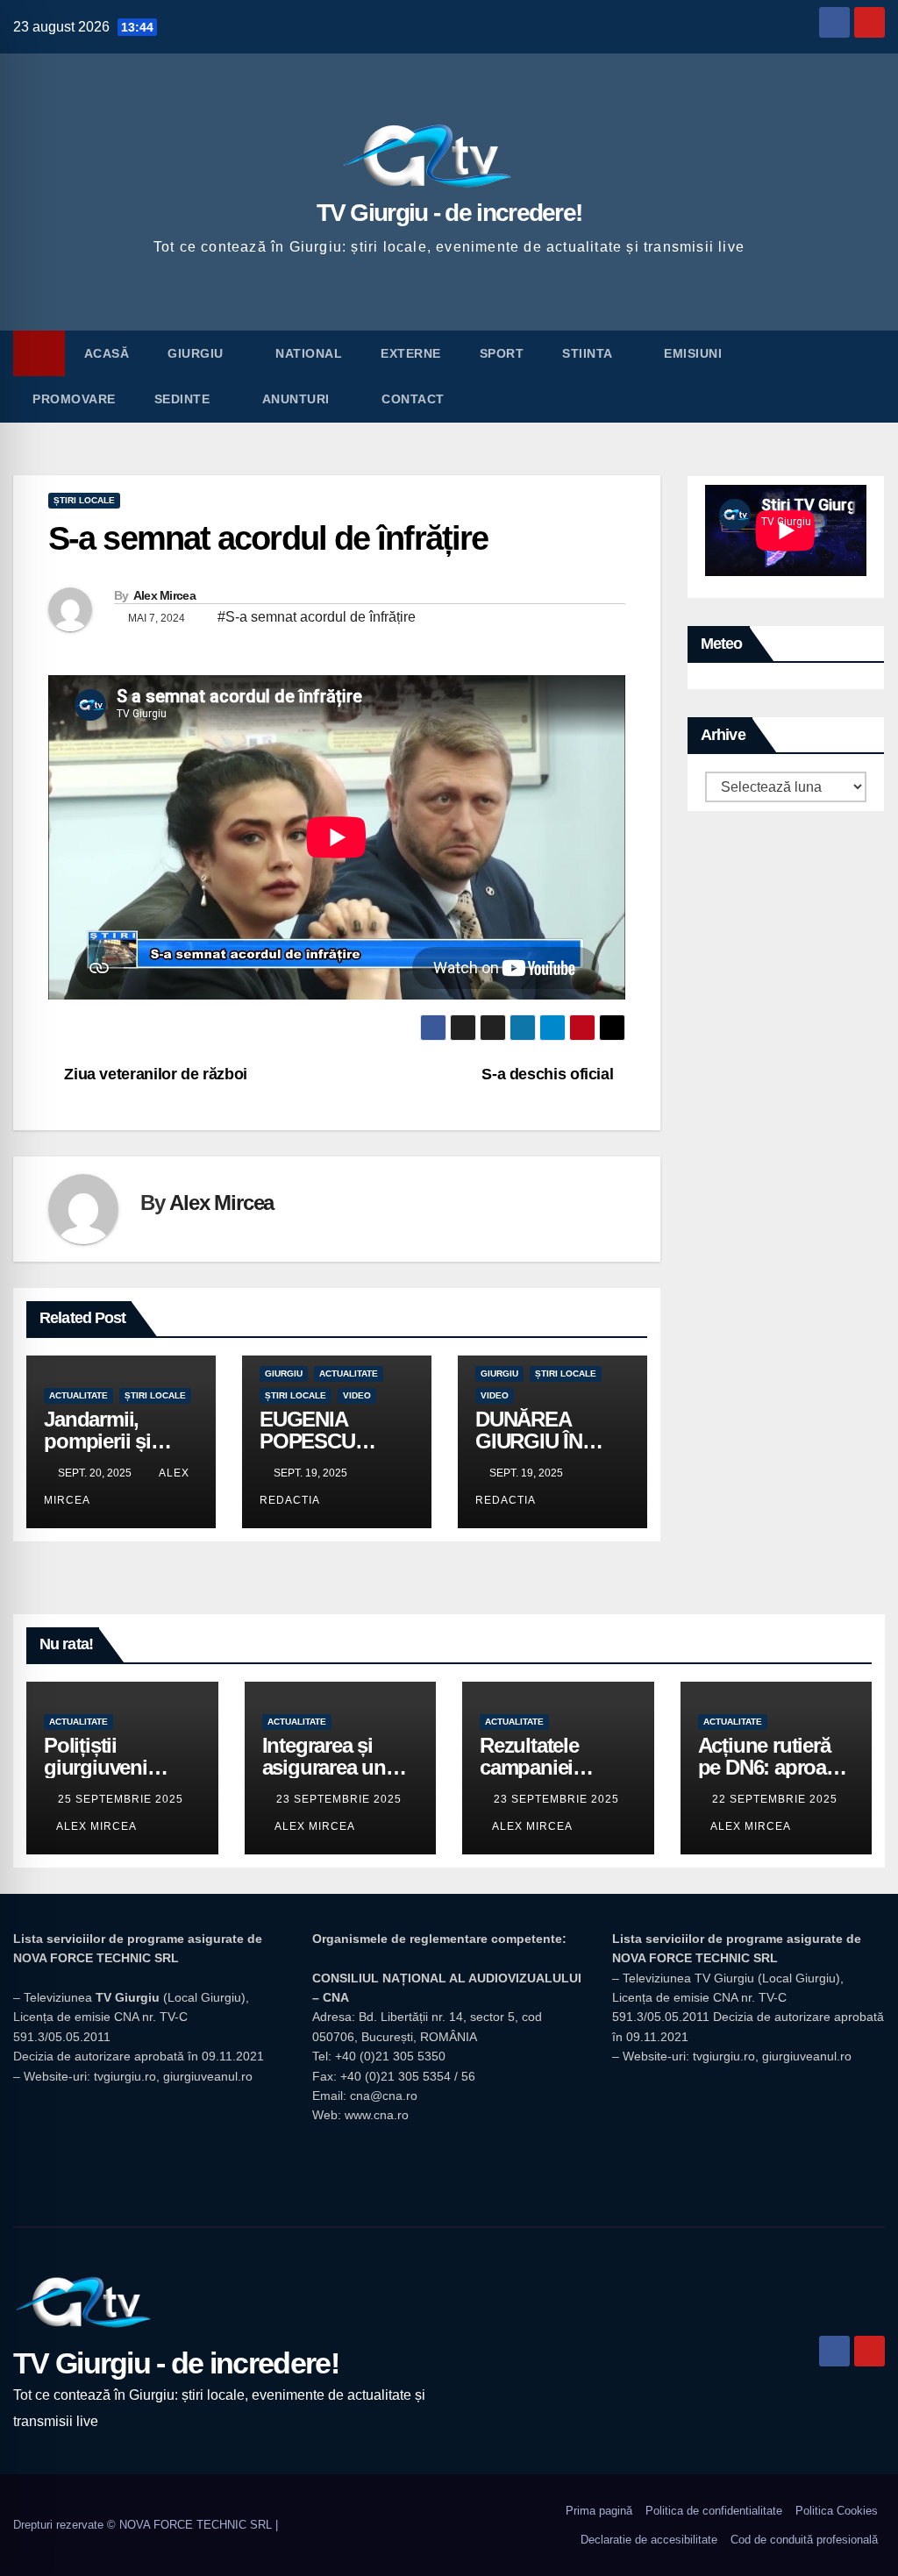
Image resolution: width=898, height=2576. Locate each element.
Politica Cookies (837, 2511)
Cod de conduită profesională (804, 2540)
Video (357, 1395)
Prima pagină (599, 2511)
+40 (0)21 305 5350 (390, 2056)
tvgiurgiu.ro (125, 2076)
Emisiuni (695, 353)
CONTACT (413, 399)
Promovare (74, 399)
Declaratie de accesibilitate (649, 2540)
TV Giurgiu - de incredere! (449, 213)
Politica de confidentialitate (714, 2511)
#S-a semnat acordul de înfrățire (317, 617)
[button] (873, 376)
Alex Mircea (164, 595)
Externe (411, 353)
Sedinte (184, 399)
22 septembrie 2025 (775, 1799)
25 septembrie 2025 (121, 1799)
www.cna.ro (377, 2115)
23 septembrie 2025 (339, 1799)
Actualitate (78, 1395)
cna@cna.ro (384, 2096)
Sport (502, 353)
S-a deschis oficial (547, 1074)
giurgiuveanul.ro (208, 2076)
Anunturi (298, 399)
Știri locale (84, 500)
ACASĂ (107, 353)
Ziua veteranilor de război (154, 1074)
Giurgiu (197, 353)
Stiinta (589, 353)
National (309, 353)
